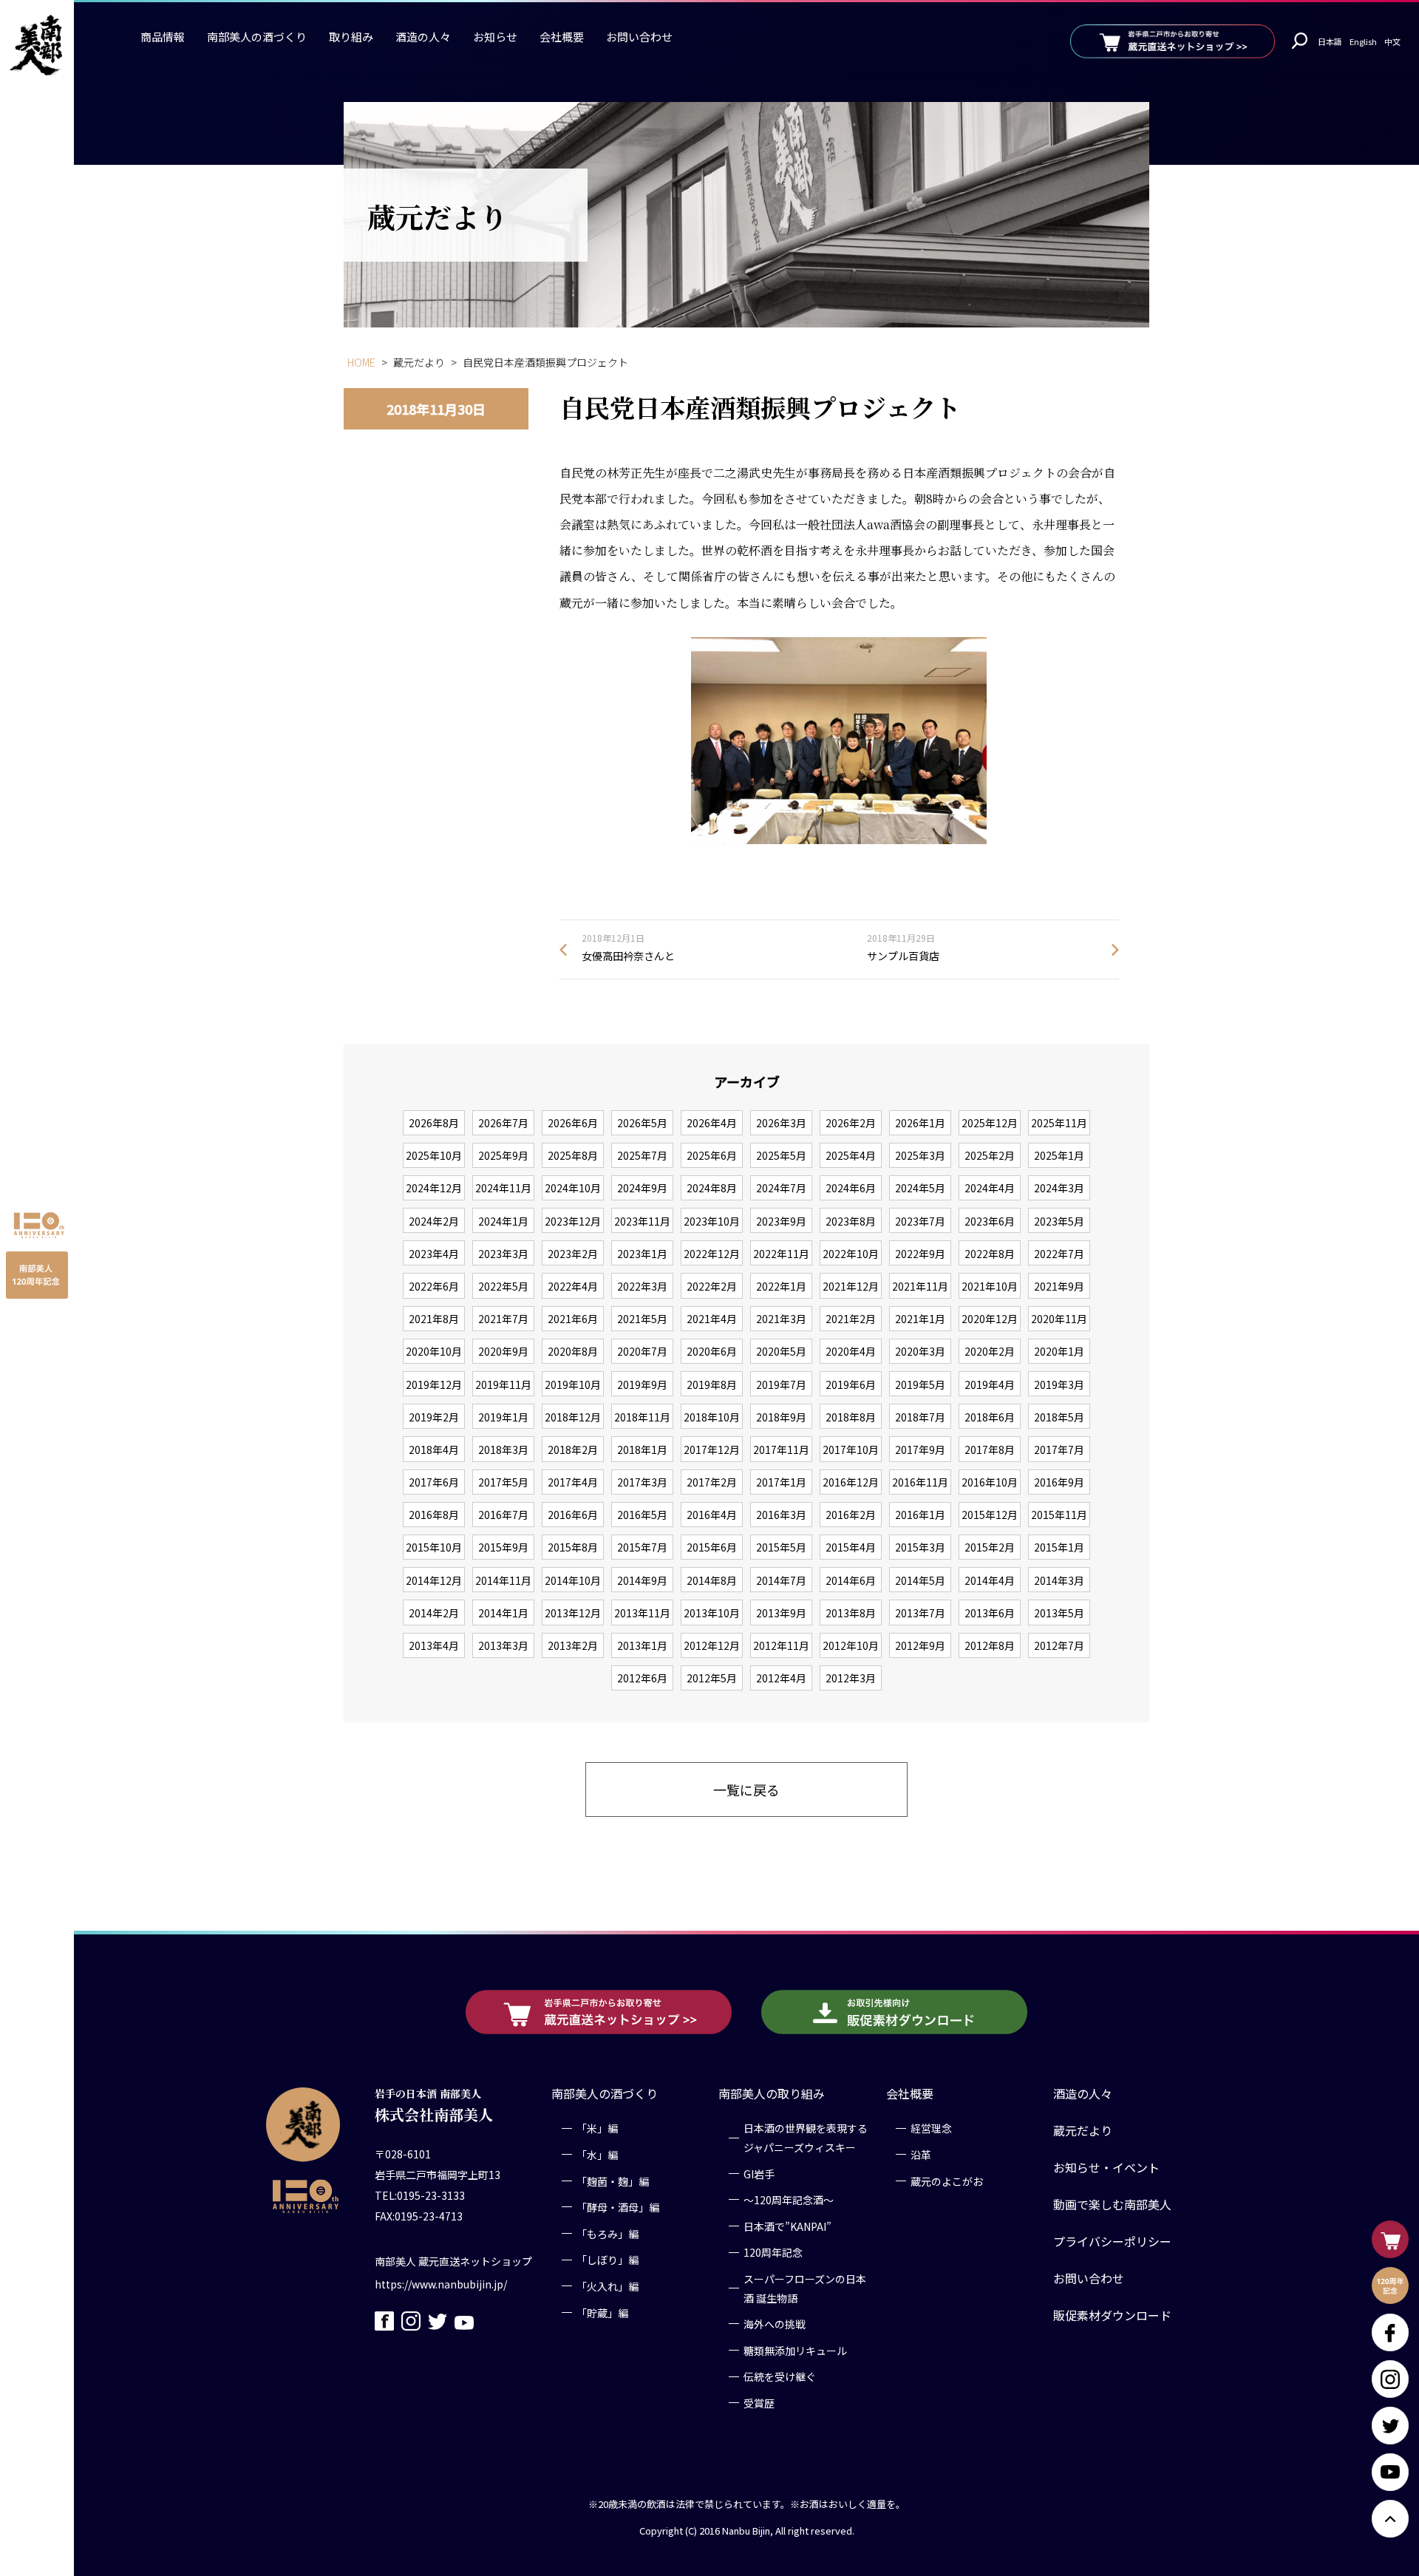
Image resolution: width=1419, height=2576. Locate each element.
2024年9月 (642, 1188)
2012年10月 (851, 1645)
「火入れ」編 (608, 2286)
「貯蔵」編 (602, 2312)
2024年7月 (781, 1188)
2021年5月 (642, 1319)
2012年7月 (1059, 1645)
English (1363, 41)
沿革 (921, 2154)
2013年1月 (642, 1645)
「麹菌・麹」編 (613, 2181)
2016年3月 (781, 1515)
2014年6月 (851, 1580)
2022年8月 (990, 1254)
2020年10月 (434, 1351)
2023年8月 (851, 1221)
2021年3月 (781, 1319)
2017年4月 (573, 1482)
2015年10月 (434, 1547)
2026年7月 (503, 1123)
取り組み (351, 37)
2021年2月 (851, 1319)
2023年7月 (920, 1221)
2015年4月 (851, 1547)
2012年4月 (781, 1678)
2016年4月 (712, 1515)
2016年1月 (920, 1515)
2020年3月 (920, 1351)
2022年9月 (920, 1254)
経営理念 (931, 2128)
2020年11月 (1059, 1319)
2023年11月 (642, 1221)
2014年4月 (990, 1580)
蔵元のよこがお (947, 2181)
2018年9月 (781, 1417)
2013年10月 (712, 1613)
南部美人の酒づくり (257, 37)
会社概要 (562, 37)
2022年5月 (503, 1286)
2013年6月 (990, 1613)
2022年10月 (851, 1254)
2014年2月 (434, 1613)
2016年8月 (434, 1515)
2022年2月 (712, 1286)
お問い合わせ (639, 37)
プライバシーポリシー (1112, 2241)
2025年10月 (434, 1155)
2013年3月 (503, 1645)
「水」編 (597, 2154)
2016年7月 (503, 1515)
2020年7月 (642, 1351)
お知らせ (495, 37)
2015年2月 (990, 1547)
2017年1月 (781, 1482)
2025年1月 (1059, 1155)
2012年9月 (920, 1645)
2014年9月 (642, 1580)
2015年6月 (712, 1547)
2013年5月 (1059, 1613)
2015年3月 (920, 1547)
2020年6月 (712, 1351)
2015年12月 (990, 1515)
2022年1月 (781, 1286)
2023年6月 (990, 1221)
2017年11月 (781, 1450)
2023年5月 (1059, 1221)
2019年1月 (503, 1417)
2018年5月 (1059, 1417)
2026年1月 (920, 1123)
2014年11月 (503, 1580)
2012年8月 (990, 1645)
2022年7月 (1059, 1254)
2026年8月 (434, 1123)
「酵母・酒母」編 (618, 2206)
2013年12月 (573, 1613)
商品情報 (163, 37)
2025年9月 (503, 1155)
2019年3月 (1059, 1384)
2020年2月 (990, 1351)
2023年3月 (503, 1254)
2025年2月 (990, 1155)
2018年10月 (712, 1417)
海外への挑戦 (775, 2323)
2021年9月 (1059, 1286)
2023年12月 (573, 1221)
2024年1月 (503, 1221)
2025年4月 (851, 1155)
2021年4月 (712, 1319)
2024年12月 (434, 1188)
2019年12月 (434, 1384)
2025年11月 (1059, 1123)
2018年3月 (503, 1450)
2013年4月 (434, 1645)
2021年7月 (503, 1319)
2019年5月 (920, 1384)
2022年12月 (712, 1254)
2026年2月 (851, 1123)
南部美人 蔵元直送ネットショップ (453, 2260)
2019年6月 (851, 1384)
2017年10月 (851, 1450)
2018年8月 (851, 1417)
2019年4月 (990, 1384)
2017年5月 (503, 1482)
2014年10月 (573, 1580)
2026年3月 (781, 1123)
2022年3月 (642, 1286)
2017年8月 (990, 1450)
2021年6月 (573, 1319)
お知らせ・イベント (1106, 2167)
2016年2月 (851, 1515)
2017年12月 (712, 1450)
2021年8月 (434, 1319)
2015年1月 (1059, 1547)
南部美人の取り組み (772, 2093)
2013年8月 (851, 1613)
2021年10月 (990, 1286)
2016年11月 (920, 1482)
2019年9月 (642, 1384)
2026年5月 (642, 1123)
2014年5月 (920, 1580)
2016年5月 (642, 1515)
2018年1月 (642, 1450)
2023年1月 (642, 1254)
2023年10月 (712, 1221)
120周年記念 (773, 2252)
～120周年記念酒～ (789, 2199)
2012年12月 (712, 1645)
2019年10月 (573, 1384)
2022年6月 (434, 1286)
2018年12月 (573, 1417)
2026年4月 (712, 1123)
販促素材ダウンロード (1112, 2315)
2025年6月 (712, 1155)
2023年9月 (781, 1221)
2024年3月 (1059, 1188)
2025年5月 (781, 1155)
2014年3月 (1059, 1580)
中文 (1392, 41)
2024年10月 (573, 1188)
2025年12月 (990, 1123)
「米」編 (597, 2128)
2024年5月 (920, 1188)
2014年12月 (434, 1580)
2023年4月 (434, 1254)
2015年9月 (503, 1547)
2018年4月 (434, 1450)
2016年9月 (1059, 1482)
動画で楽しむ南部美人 (1112, 2204)
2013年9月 (781, 1613)
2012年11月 (781, 1645)
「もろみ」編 (608, 2233)
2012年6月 (642, 1678)
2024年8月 (712, 1188)
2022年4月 (573, 1286)
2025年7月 (642, 1155)
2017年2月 (712, 1482)
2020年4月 (851, 1351)
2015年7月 (642, 1547)
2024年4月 (990, 1188)
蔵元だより (1083, 2130)
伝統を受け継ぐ (780, 2376)
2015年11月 (1059, 1515)
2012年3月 (851, 1678)
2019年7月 (781, 1384)
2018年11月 (642, 1417)
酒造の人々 (423, 37)
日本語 (1330, 41)
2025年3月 (920, 1155)
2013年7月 (920, 1613)
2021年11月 (920, 1286)
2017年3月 (642, 1482)
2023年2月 (573, 1254)
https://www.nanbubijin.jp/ (441, 2283)
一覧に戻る (746, 1790)
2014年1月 (503, 1613)
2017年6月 (434, 1482)
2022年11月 (781, 1254)
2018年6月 (990, 1417)
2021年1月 (920, 1319)
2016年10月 (990, 1482)
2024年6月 (851, 1188)
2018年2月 (573, 1450)
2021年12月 (851, 1286)
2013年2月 (573, 1645)
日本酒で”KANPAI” (787, 2226)
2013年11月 (642, 1613)
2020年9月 (503, 1351)
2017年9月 (920, 1450)
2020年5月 (781, 1351)
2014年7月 (781, 1580)
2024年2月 (434, 1221)
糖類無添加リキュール (795, 2350)
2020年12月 (990, 1319)
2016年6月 (573, 1515)
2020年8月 (573, 1351)
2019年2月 (434, 1417)
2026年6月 (573, 1123)
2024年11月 (503, 1188)
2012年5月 (712, 1678)
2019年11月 (503, 1384)
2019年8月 (712, 1384)
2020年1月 (1059, 1351)
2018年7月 (920, 1417)
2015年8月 (573, 1547)
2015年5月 (781, 1547)
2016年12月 (851, 1482)
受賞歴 (759, 2402)
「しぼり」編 (608, 2260)
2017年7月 (1059, 1450)
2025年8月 (573, 1155)
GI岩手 (759, 2173)
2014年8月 (712, 1580)
